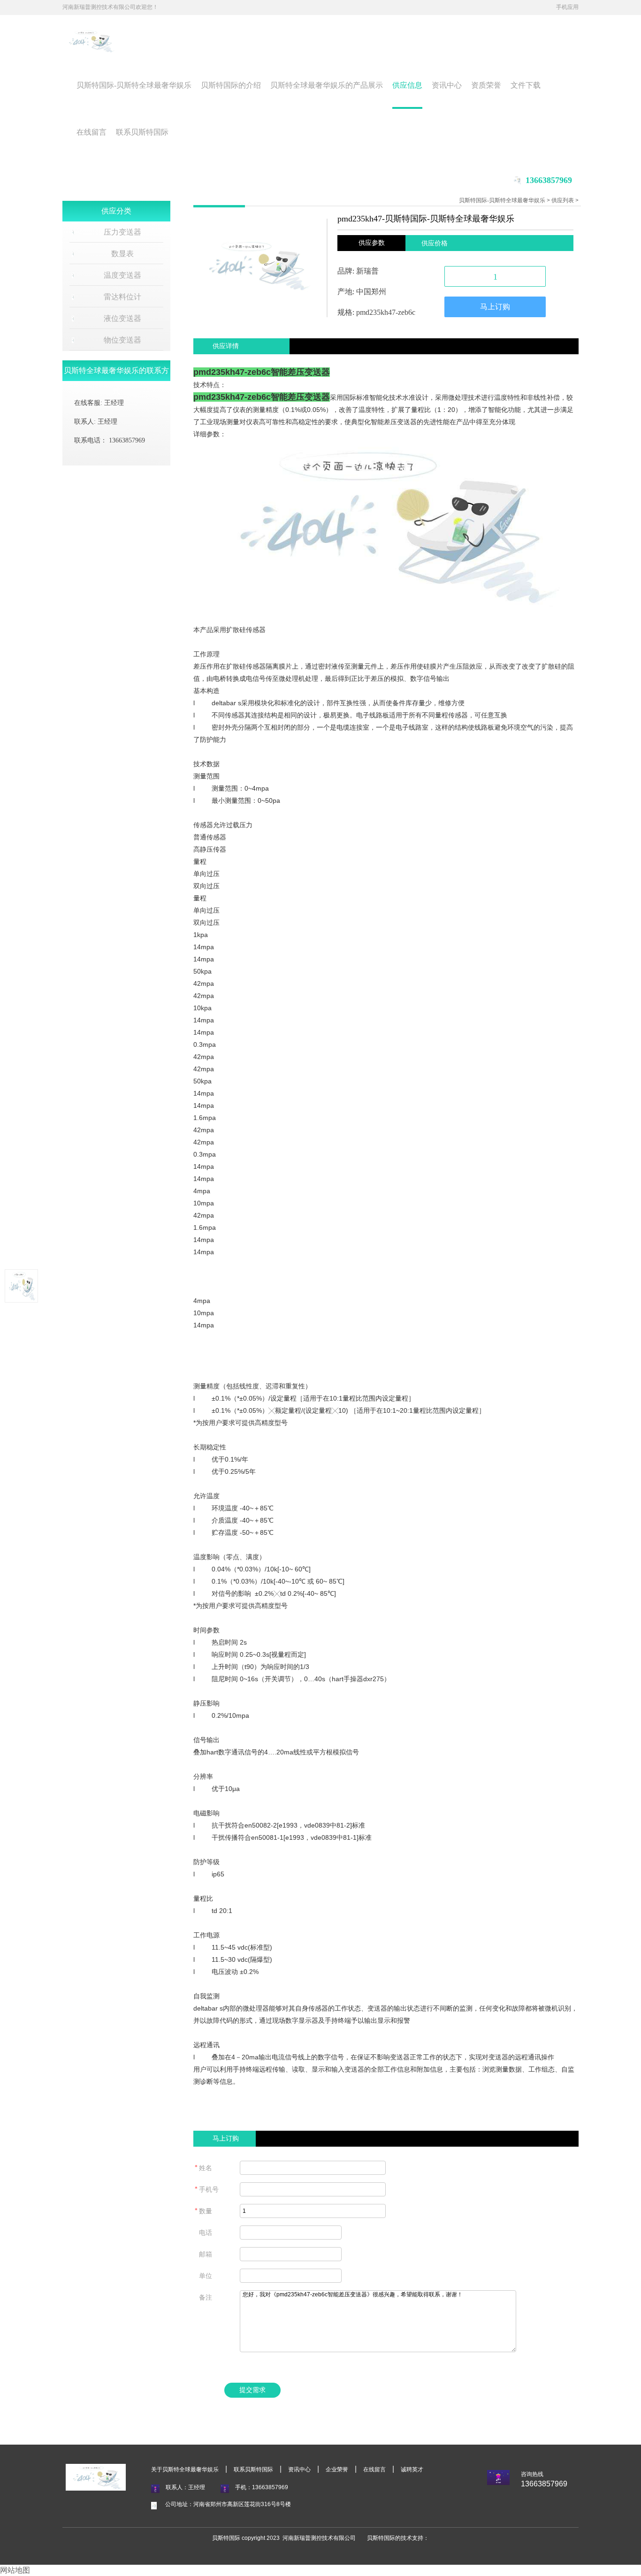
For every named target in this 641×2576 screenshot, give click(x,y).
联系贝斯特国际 (142, 132)
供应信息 (407, 85)
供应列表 (563, 200)
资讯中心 (447, 85)
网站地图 (15, 2570)
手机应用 (567, 7)
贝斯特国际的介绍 (231, 85)
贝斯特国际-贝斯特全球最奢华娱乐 (134, 85)
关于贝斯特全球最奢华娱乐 (185, 2469)
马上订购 (495, 307)
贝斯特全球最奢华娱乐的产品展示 (327, 85)
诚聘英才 (412, 2469)
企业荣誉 (337, 2469)
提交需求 (252, 2390)
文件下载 (526, 85)
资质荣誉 (486, 85)
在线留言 (92, 132)
